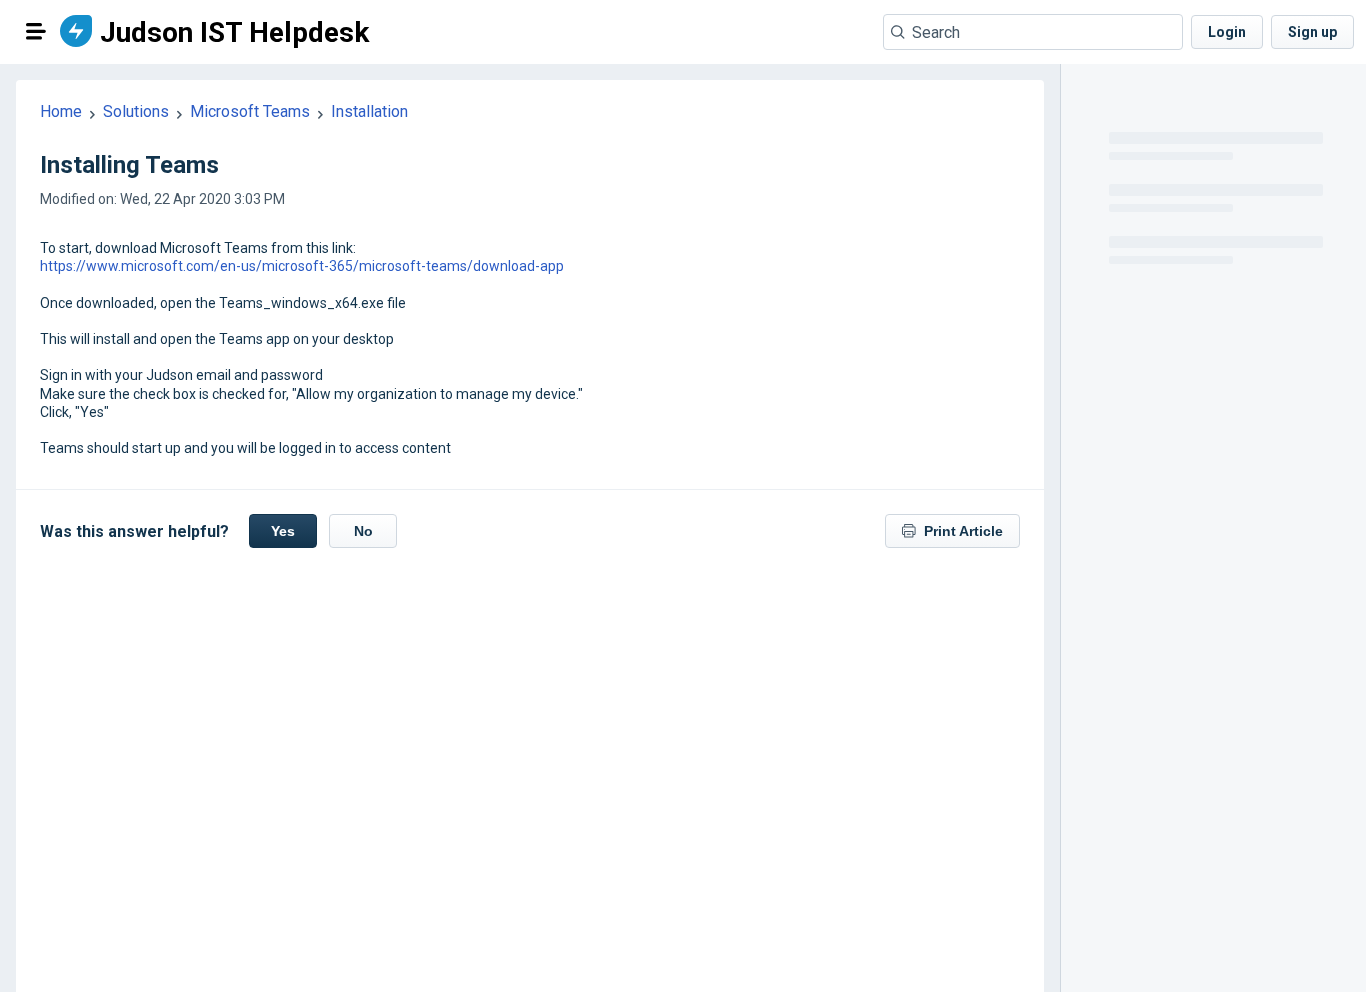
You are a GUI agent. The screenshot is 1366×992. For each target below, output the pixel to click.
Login (1227, 32)
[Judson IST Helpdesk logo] (76, 32)
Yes (283, 531)
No (363, 531)
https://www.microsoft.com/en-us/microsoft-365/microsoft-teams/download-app (302, 266)
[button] (36, 31)
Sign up (1312, 32)
